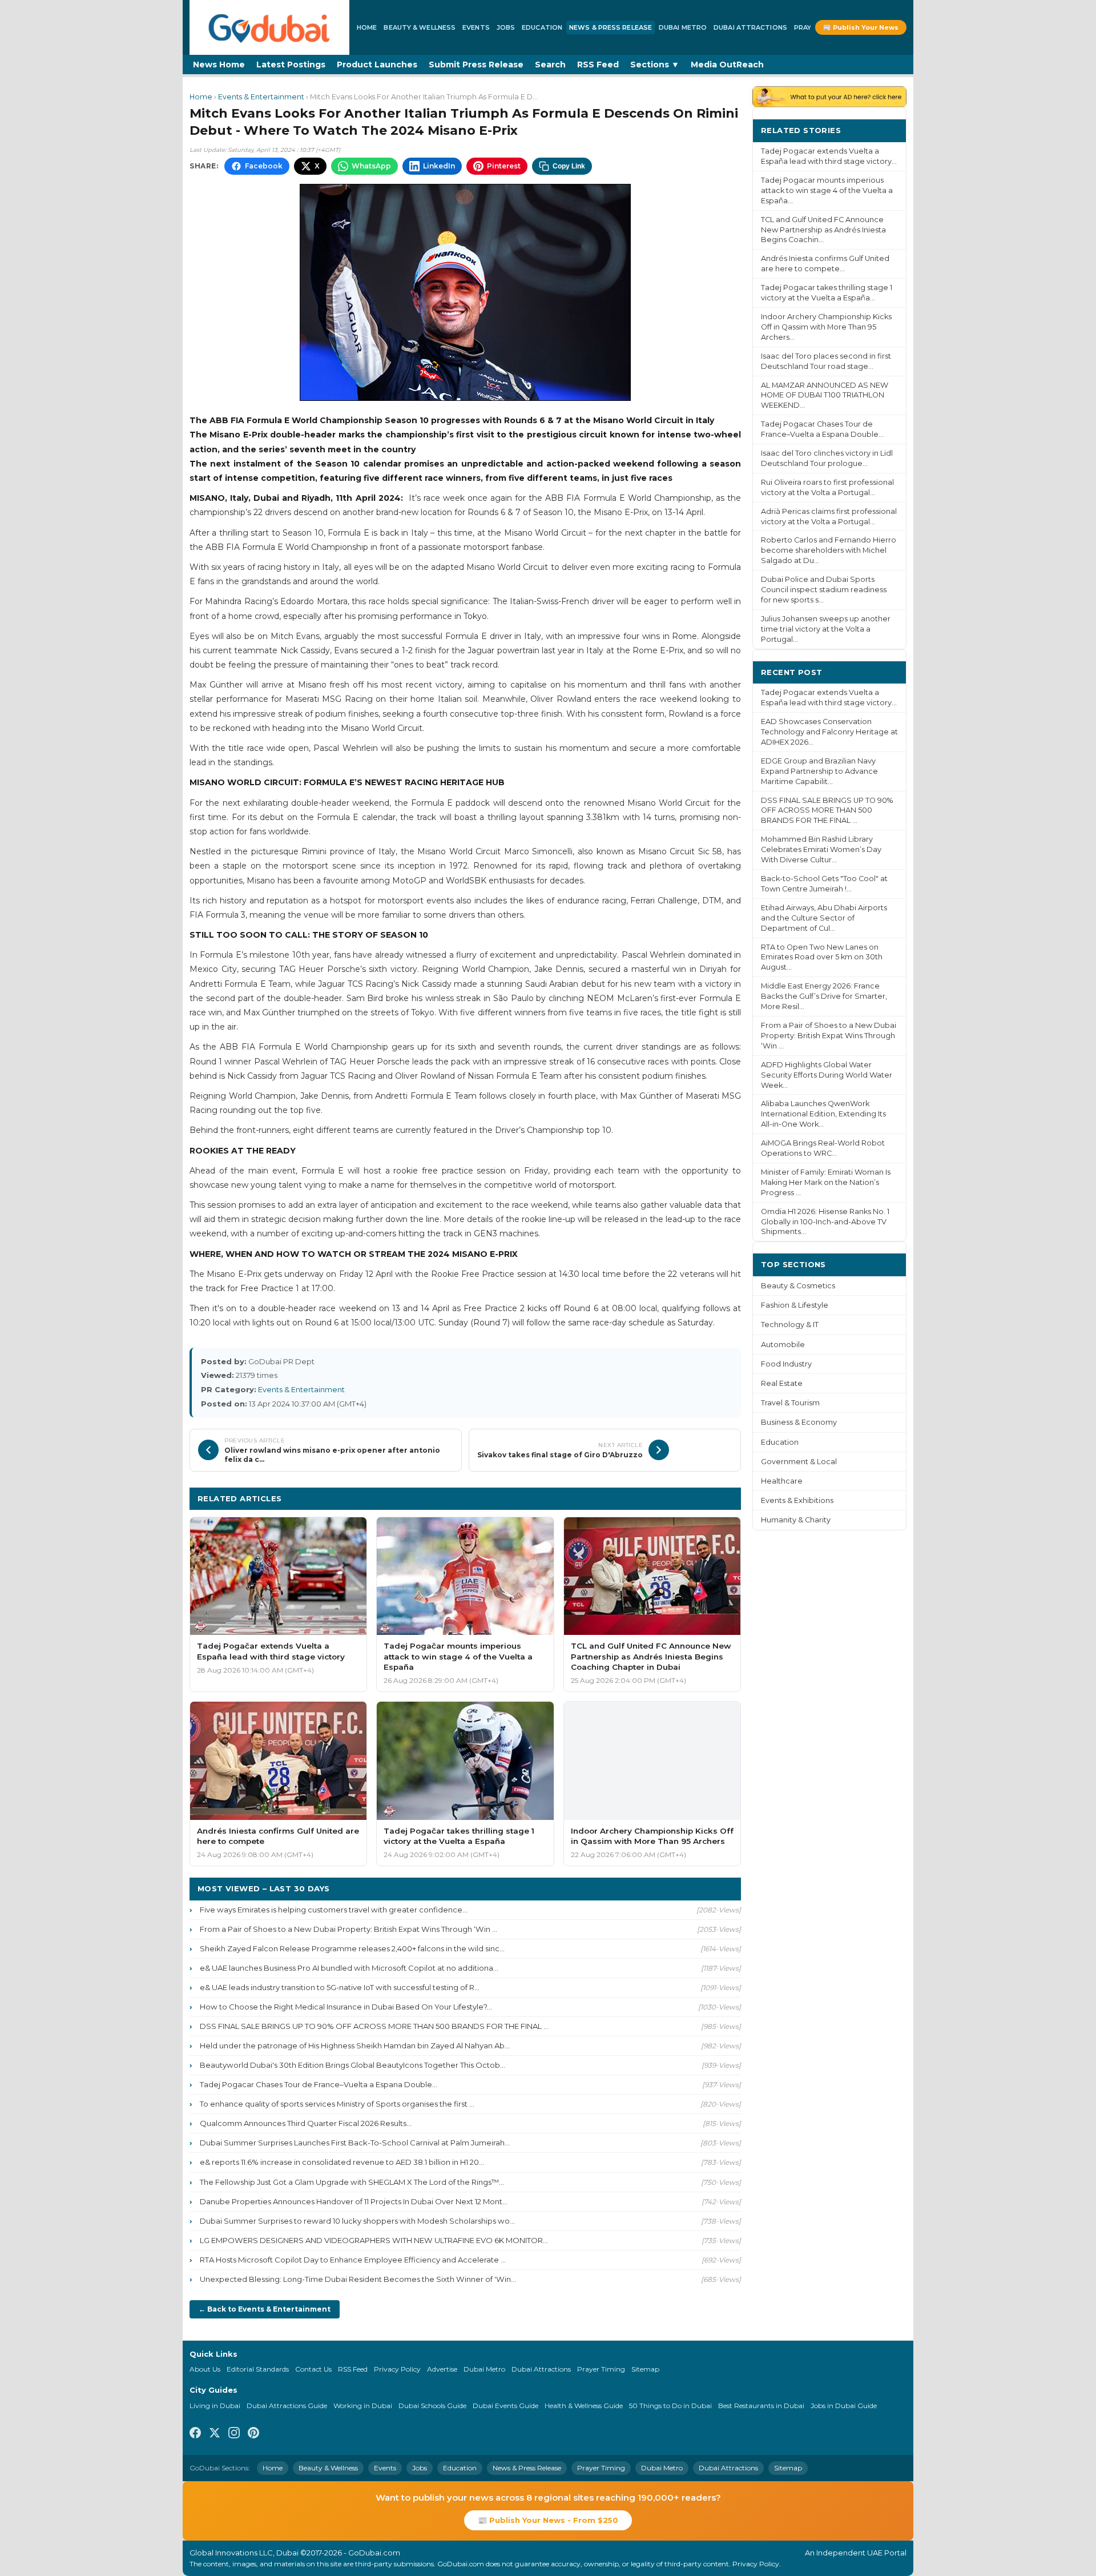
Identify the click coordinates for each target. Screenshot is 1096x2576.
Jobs (506, 27)
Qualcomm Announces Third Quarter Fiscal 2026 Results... (306, 2123)
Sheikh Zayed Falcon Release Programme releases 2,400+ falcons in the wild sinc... (352, 1948)
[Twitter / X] (215, 2434)
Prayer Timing (601, 2369)
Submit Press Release (476, 65)
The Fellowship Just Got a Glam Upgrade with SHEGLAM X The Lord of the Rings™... (352, 2182)
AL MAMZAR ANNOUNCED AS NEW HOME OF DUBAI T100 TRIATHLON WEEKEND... (825, 395)
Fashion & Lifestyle (795, 1305)
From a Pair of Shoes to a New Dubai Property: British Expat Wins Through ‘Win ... (348, 1929)
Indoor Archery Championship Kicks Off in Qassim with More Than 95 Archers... (826, 327)
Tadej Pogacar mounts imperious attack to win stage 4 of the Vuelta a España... (827, 190)
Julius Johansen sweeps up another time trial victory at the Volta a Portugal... (826, 629)
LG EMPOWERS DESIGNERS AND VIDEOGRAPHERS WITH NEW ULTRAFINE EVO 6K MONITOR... (374, 2240)
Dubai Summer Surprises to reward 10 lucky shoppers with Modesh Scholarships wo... (357, 2221)
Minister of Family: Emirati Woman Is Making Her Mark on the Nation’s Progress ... (826, 1182)
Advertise (442, 2369)
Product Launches (377, 65)
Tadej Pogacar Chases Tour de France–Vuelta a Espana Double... (319, 2084)
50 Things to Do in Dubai (670, 2406)
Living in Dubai (215, 2406)
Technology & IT (790, 1325)
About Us (205, 2369)
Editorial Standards (258, 2369)
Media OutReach (727, 65)
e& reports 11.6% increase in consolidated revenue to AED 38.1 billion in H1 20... (342, 2162)
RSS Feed (598, 65)
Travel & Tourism (790, 1403)
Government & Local (799, 1462)
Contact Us (313, 2369)
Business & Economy (799, 1422)
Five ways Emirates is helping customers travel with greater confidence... (334, 1910)
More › (884, 130)
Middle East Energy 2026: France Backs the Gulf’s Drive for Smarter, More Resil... (824, 996)
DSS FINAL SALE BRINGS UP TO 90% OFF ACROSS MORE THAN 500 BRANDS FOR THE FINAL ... (374, 2026)
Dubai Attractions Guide (287, 2406)
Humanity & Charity (796, 1520)
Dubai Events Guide (505, 2406)
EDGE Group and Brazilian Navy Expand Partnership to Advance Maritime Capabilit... (819, 771)
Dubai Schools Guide (432, 2406)
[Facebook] (195, 2434)
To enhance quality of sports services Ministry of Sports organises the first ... (337, 2104)
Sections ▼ (655, 65)
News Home (219, 65)
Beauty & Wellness (420, 27)
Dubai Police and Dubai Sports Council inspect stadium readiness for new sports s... (824, 590)
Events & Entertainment (261, 97)
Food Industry (786, 1364)
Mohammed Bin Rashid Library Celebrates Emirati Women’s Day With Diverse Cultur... (821, 849)
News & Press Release (611, 27)
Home (367, 27)
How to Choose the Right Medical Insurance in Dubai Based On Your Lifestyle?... (346, 2007)
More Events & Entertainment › (668, 1498)
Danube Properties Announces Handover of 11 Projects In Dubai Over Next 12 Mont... (354, 2201)
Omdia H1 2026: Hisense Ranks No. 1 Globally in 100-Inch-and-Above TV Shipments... (825, 1222)
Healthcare (782, 1481)
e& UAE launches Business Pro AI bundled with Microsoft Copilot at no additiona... (349, 1968)
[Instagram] (234, 2434)
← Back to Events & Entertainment (265, 2309)
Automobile (783, 1345)
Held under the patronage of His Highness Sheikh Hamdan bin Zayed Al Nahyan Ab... (355, 2045)
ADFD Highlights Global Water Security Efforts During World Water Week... (827, 1075)
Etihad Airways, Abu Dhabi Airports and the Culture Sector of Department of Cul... (824, 918)
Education (542, 27)
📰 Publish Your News (861, 27)
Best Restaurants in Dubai (761, 2406)
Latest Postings (291, 65)
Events (476, 27)
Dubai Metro (683, 27)
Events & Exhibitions (797, 1500)
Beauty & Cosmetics (798, 1286)
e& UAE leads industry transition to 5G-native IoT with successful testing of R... (340, 1987)
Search (550, 65)
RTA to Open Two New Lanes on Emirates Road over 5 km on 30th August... (822, 957)
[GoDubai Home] (269, 27)
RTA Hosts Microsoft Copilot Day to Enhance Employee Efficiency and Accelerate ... (353, 2260)
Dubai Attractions (750, 27)
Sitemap (645, 2369)
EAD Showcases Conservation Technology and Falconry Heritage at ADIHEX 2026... (829, 732)
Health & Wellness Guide (584, 2406)
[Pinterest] (253, 2434)
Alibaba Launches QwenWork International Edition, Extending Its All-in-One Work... (823, 1114)
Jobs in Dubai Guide (844, 2406)
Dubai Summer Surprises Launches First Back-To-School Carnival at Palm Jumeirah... (355, 2143)
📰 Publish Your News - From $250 (548, 2520)
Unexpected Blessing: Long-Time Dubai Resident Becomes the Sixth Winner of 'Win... (358, 2279)
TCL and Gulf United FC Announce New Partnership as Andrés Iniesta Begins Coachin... (823, 230)
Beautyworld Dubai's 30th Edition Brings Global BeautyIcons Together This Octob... (352, 2065)
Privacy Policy (397, 2369)
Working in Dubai (363, 2406)
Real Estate (782, 1383)
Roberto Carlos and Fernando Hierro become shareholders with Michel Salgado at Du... (829, 550)
